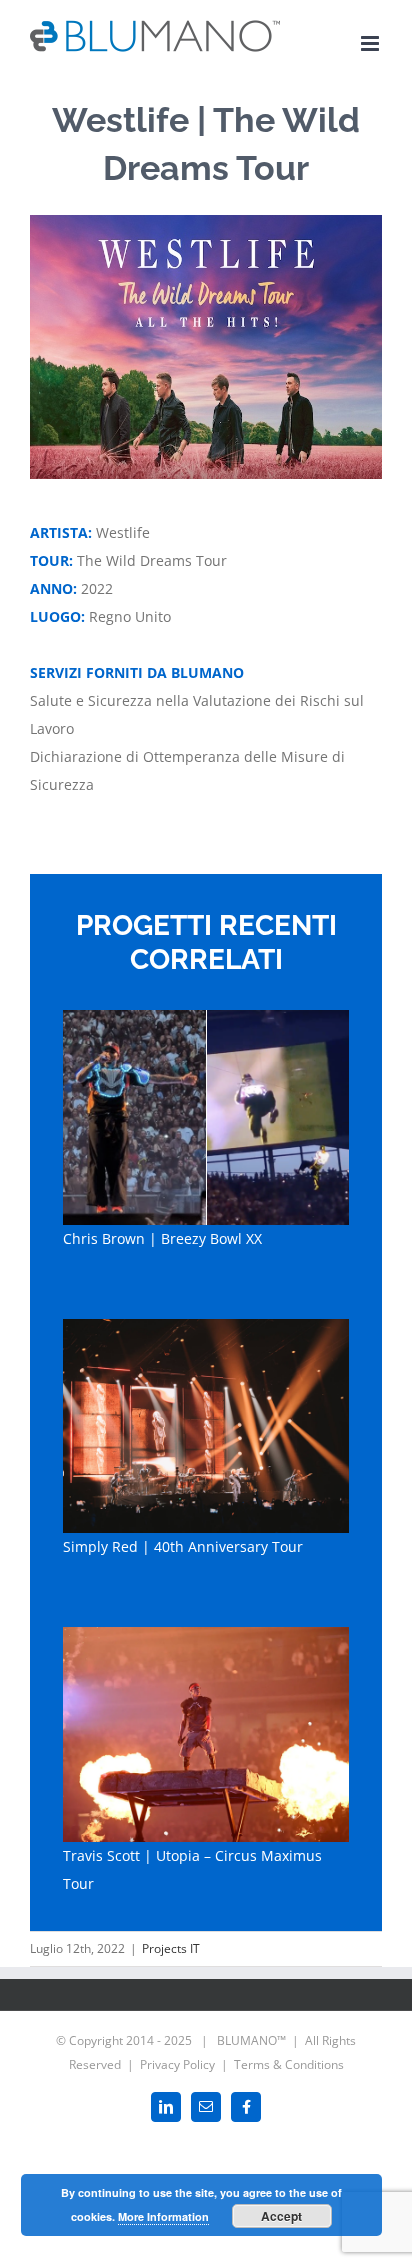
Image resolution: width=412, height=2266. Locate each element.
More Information (163, 2216)
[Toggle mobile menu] (371, 43)
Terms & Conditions (289, 2064)
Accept (281, 2216)
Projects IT (171, 1948)
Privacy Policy (177, 2064)
